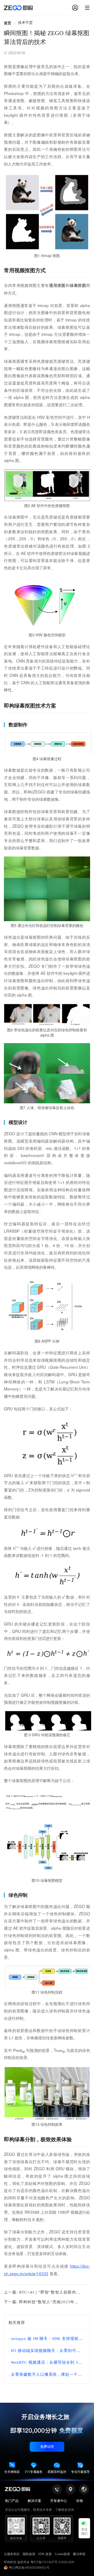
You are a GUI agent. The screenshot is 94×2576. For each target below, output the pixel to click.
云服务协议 (12, 2554)
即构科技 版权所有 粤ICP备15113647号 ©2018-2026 (39, 2562)
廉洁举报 (79, 2554)
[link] (8, 23)
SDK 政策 (45, 2554)
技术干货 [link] (25, 23)
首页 (8, 23)
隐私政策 (29, 2554)
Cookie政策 (62, 2554)
